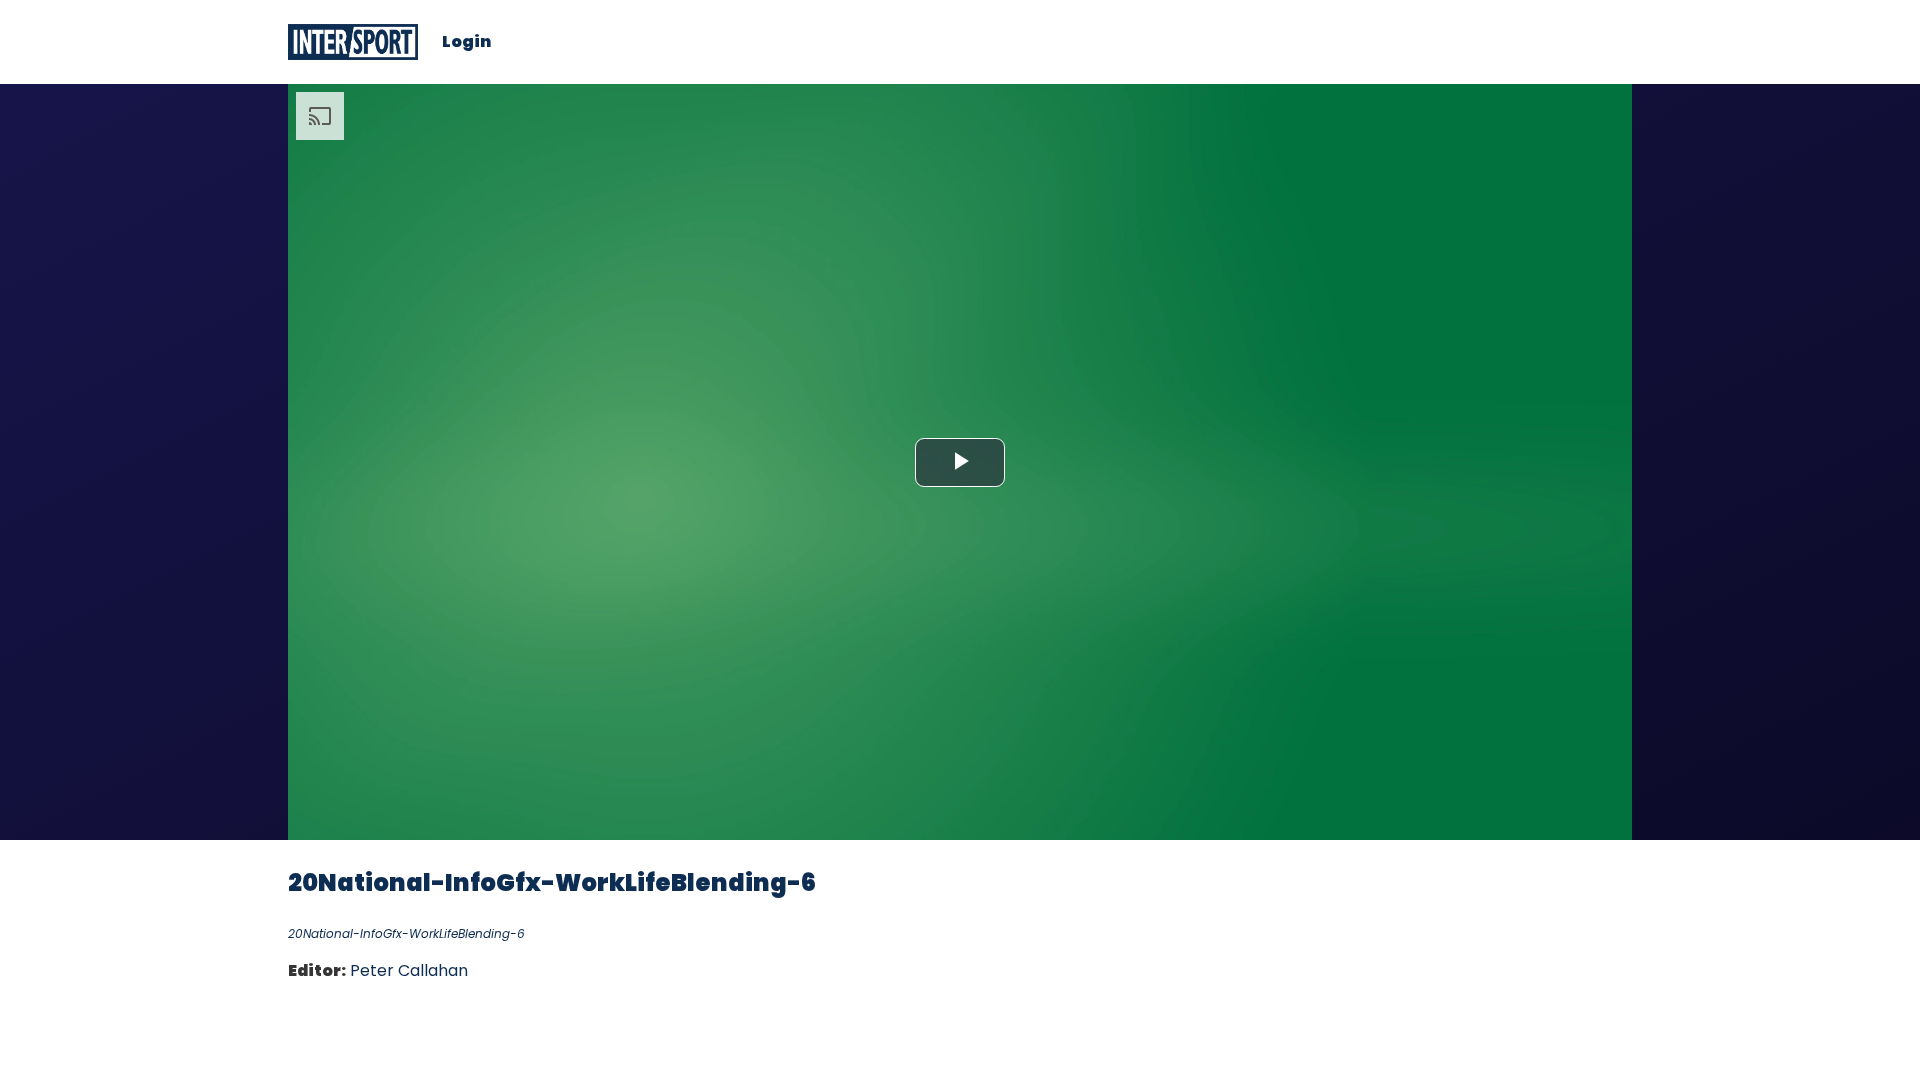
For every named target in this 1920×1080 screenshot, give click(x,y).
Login (466, 42)
